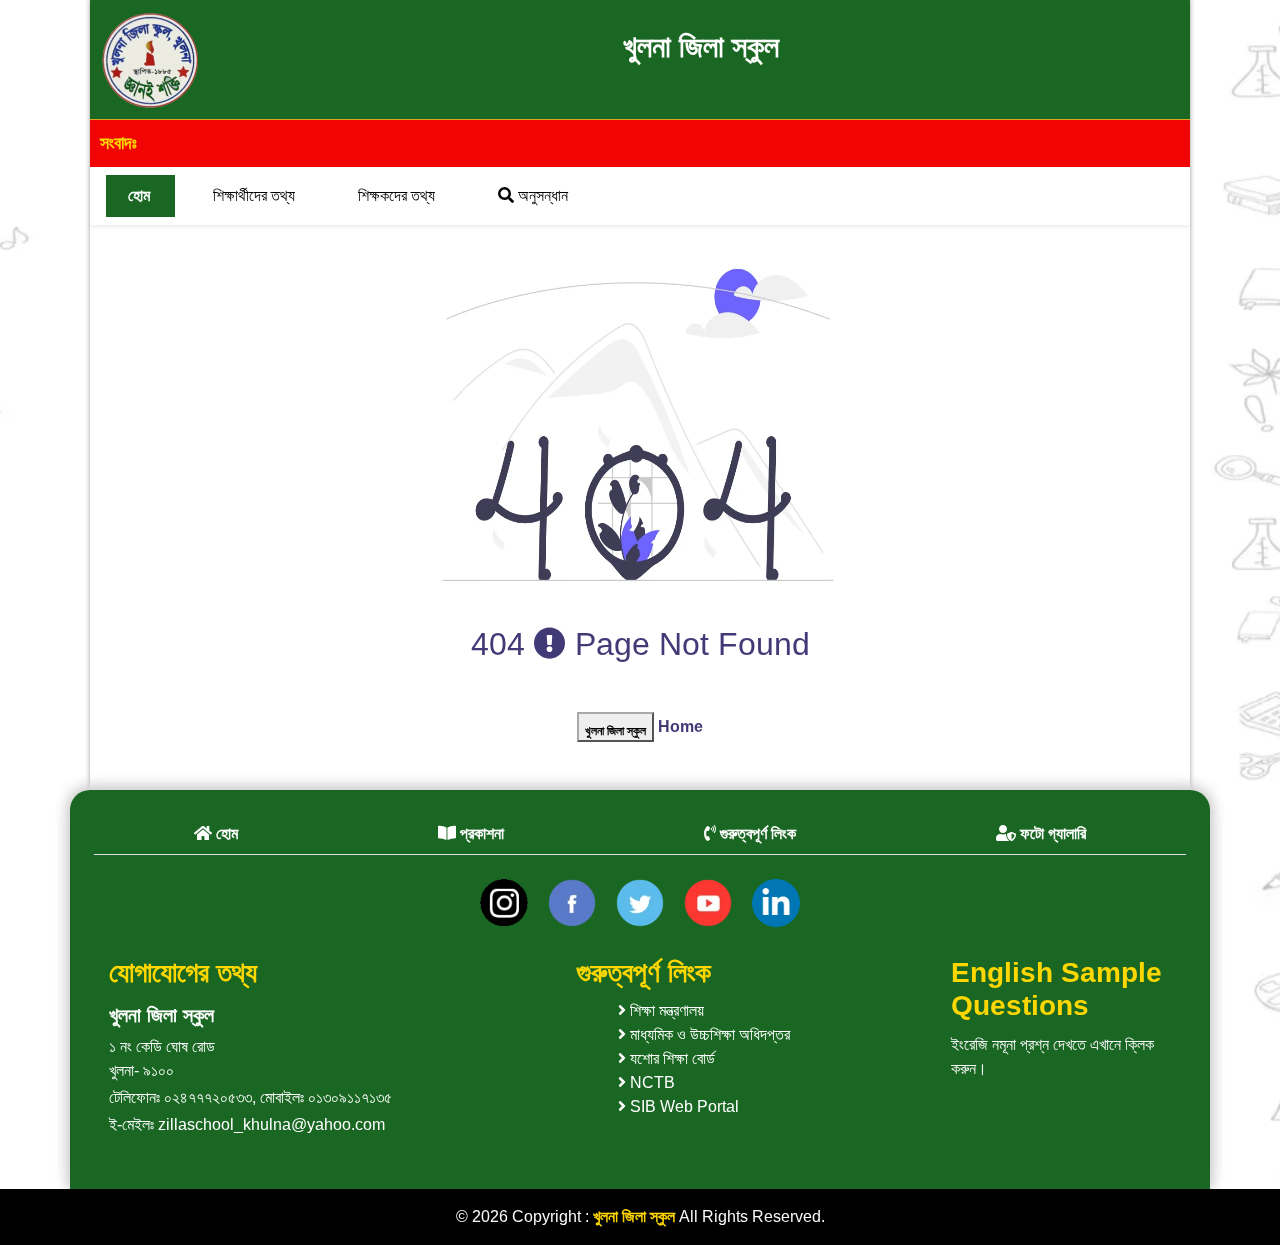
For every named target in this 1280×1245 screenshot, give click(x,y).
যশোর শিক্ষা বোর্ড (670, 1058)
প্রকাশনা (480, 833)
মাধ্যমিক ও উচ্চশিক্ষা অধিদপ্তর (708, 1034)
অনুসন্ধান (541, 195)
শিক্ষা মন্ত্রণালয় (665, 1010)
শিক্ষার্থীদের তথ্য (254, 195)
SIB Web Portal (682, 1106)
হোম (139, 195)
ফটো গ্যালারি (1051, 833)
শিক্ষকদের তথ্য (396, 195)
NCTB (650, 1082)
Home (680, 726)
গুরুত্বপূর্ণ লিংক (756, 833)
